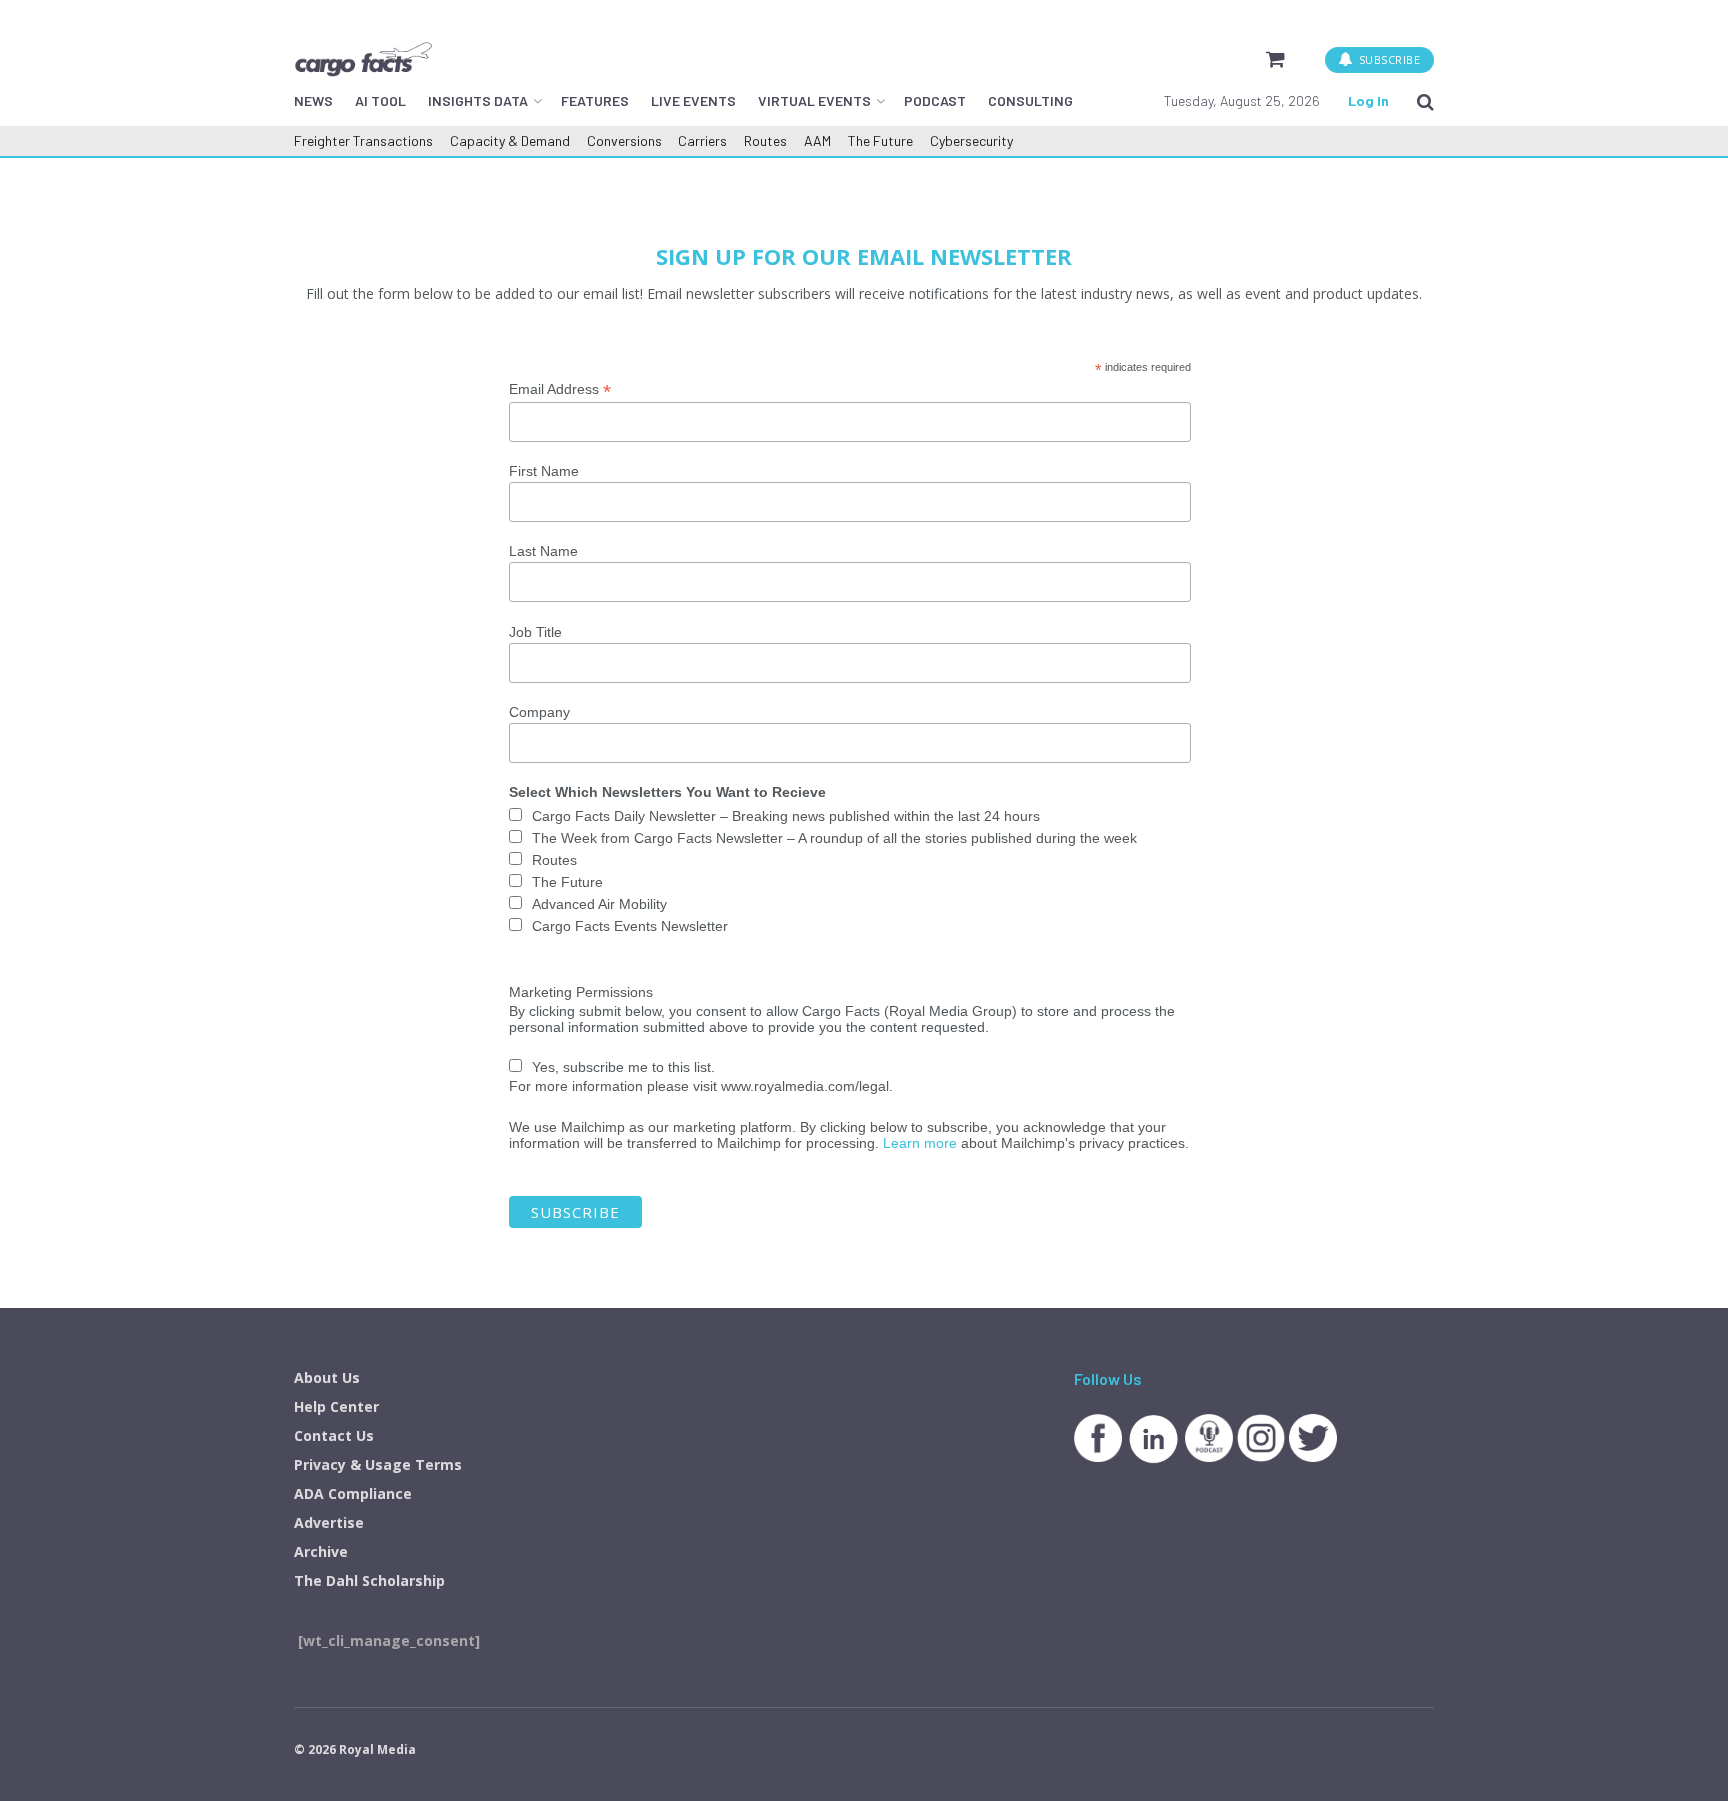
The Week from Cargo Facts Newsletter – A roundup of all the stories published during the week (834, 838)
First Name (544, 471)
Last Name (543, 551)
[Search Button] (1425, 101)
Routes (765, 140)
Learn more (920, 1143)
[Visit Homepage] (363, 59)
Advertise (329, 1522)
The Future (880, 140)
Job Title (535, 632)
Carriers (702, 140)
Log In (1368, 100)
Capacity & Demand (510, 140)
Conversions (624, 140)
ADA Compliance (353, 1493)
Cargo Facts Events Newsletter (630, 926)
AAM (817, 140)
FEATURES (595, 100)
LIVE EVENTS (693, 100)
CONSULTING (1030, 100)
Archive (321, 1551)
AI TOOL (380, 100)
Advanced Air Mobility (599, 904)
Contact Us (334, 1435)
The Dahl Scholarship (369, 1580)
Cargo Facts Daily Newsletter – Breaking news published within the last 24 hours (786, 816)
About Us (327, 1377)
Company (539, 712)
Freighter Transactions (363, 140)
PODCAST (935, 100)
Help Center (336, 1406)
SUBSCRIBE (1387, 59)
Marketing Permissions (581, 992)
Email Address (560, 389)
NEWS (313, 100)
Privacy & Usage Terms (378, 1464)
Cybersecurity (971, 140)
